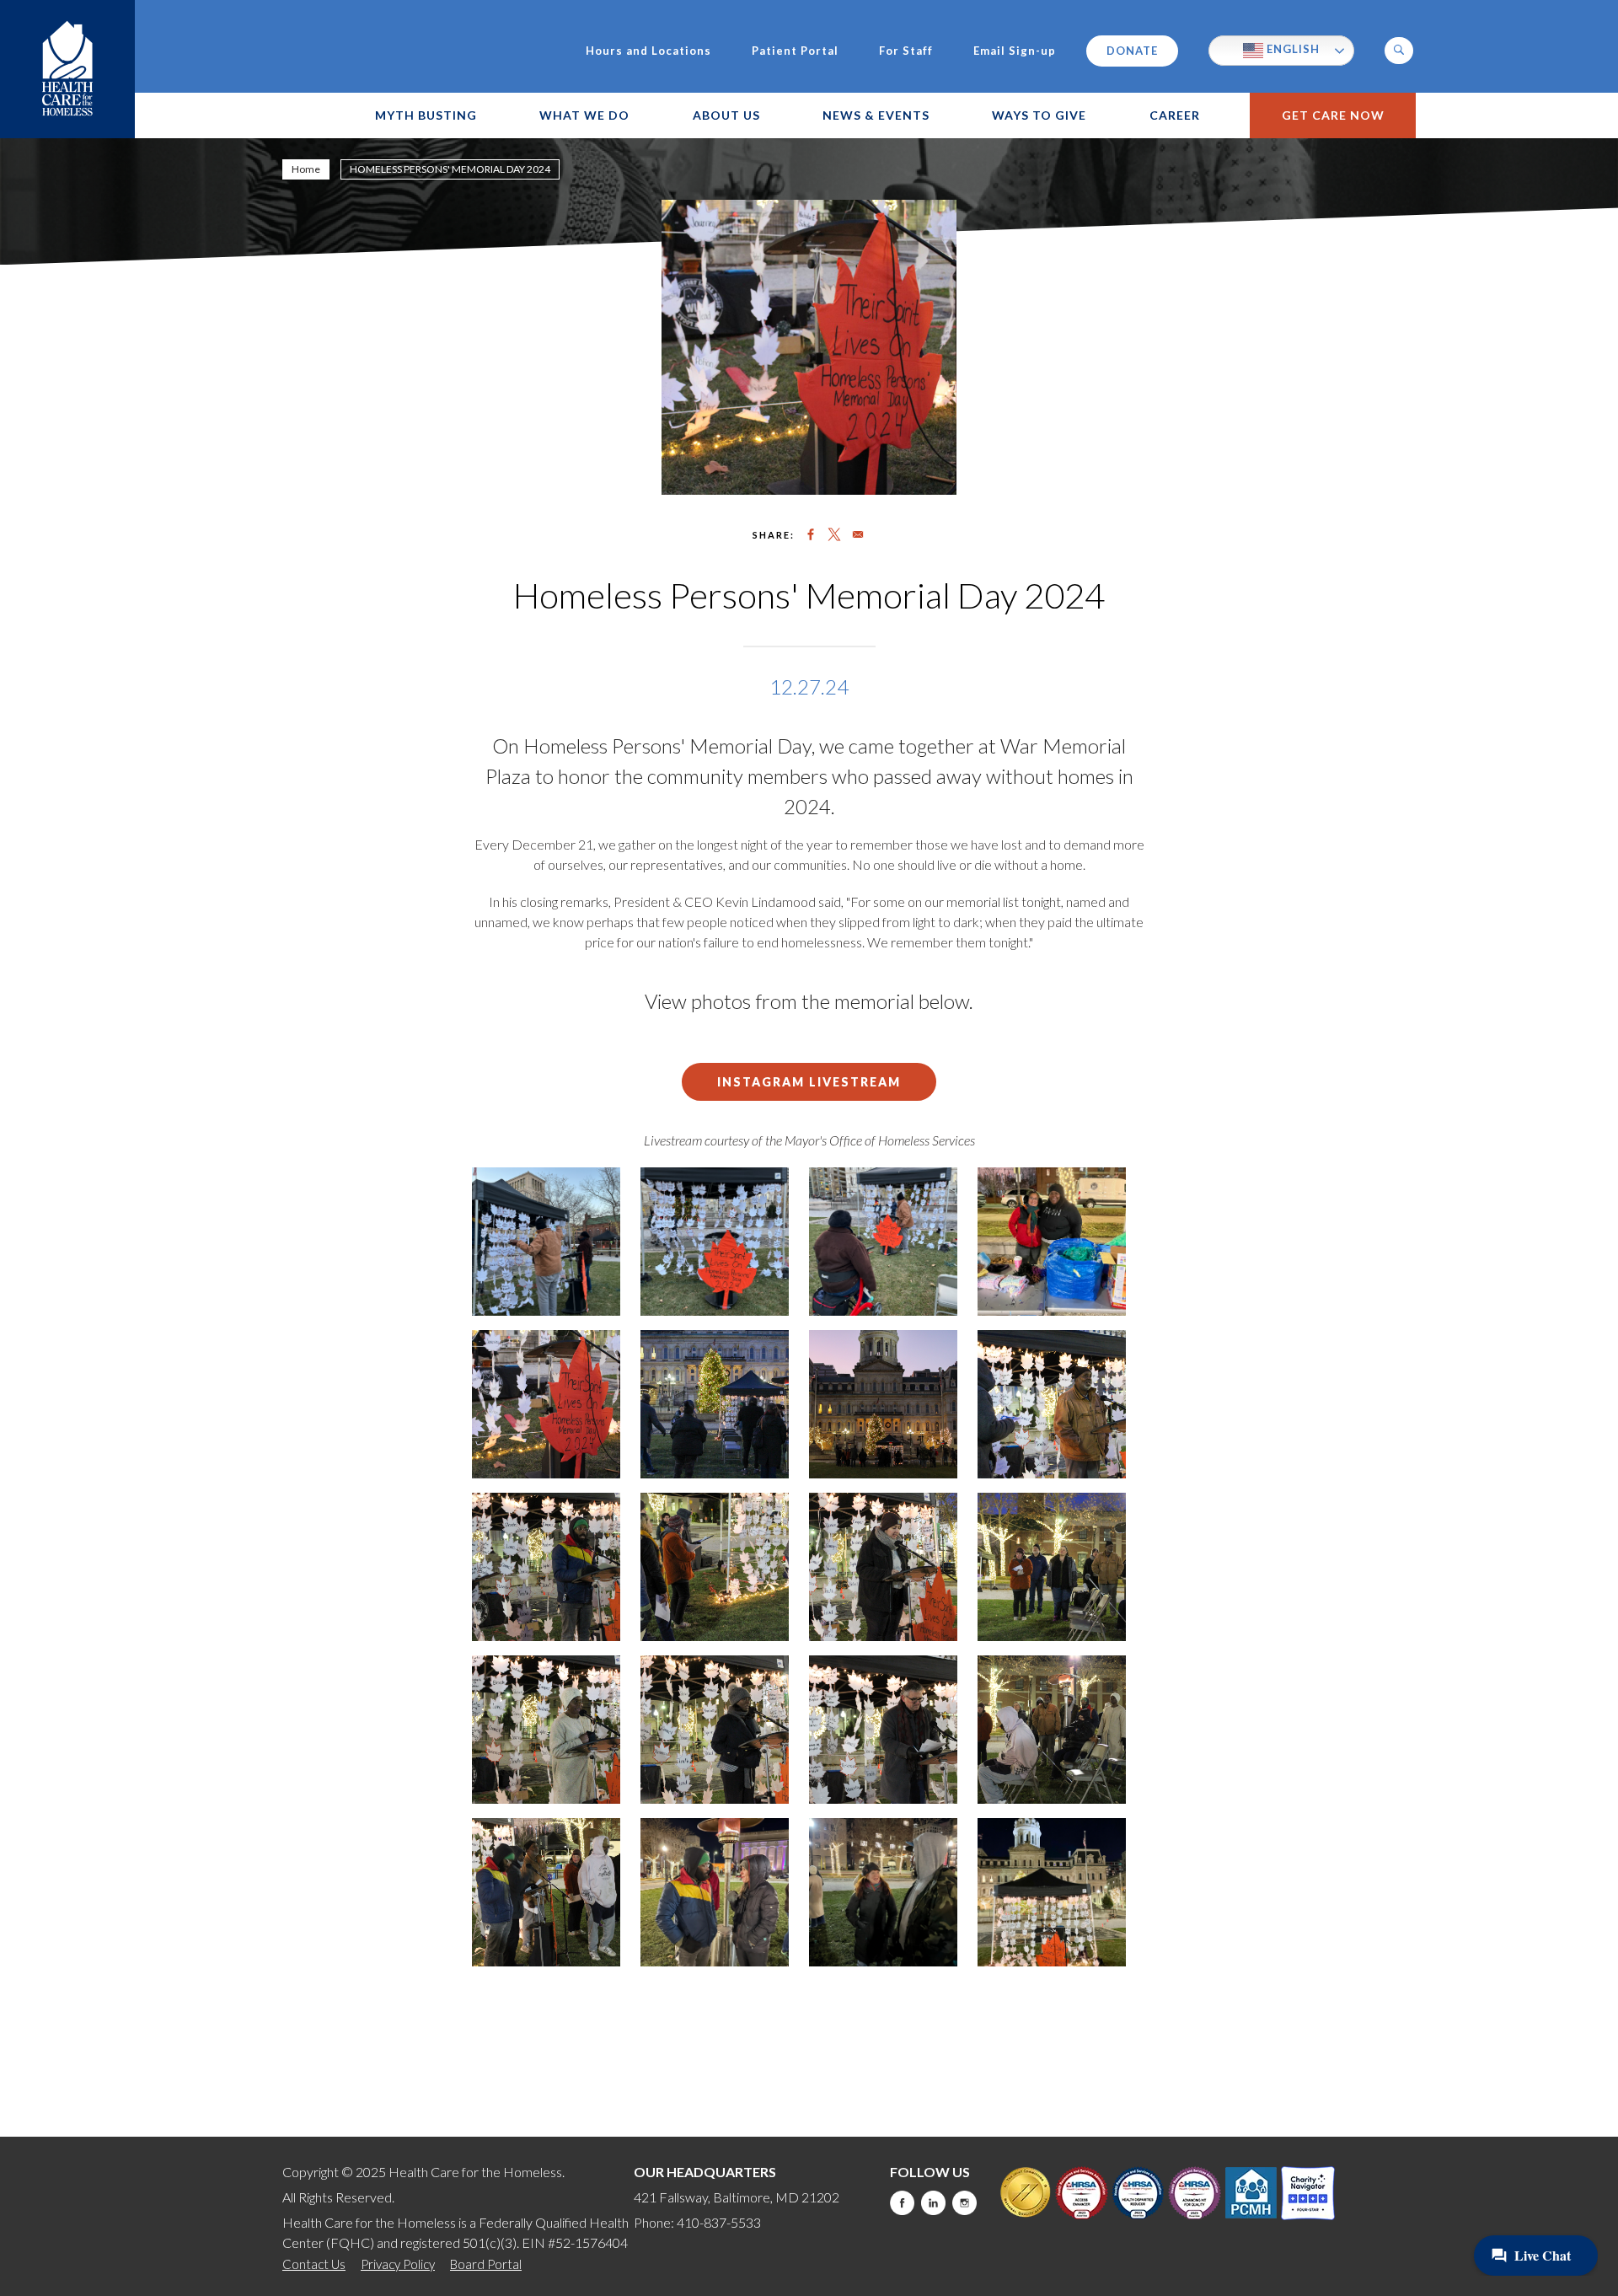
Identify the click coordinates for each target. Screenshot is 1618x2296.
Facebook (902, 2203)
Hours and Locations (648, 51)
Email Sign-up (1015, 51)
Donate (1132, 51)
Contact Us (314, 2264)
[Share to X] (834, 534)
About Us (726, 115)
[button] (1399, 51)
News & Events (876, 115)
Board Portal (486, 2264)
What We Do (584, 115)
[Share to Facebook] (811, 534)
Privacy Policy (398, 2264)
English (1291, 49)
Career (1175, 115)
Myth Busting (426, 115)
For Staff (906, 51)
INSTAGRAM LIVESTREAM (809, 1082)
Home (306, 169)
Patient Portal (795, 51)
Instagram (964, 2203)
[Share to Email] (858, 534)
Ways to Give (1039, 115)
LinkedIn (933, 2203)
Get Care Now (1333, 115)
